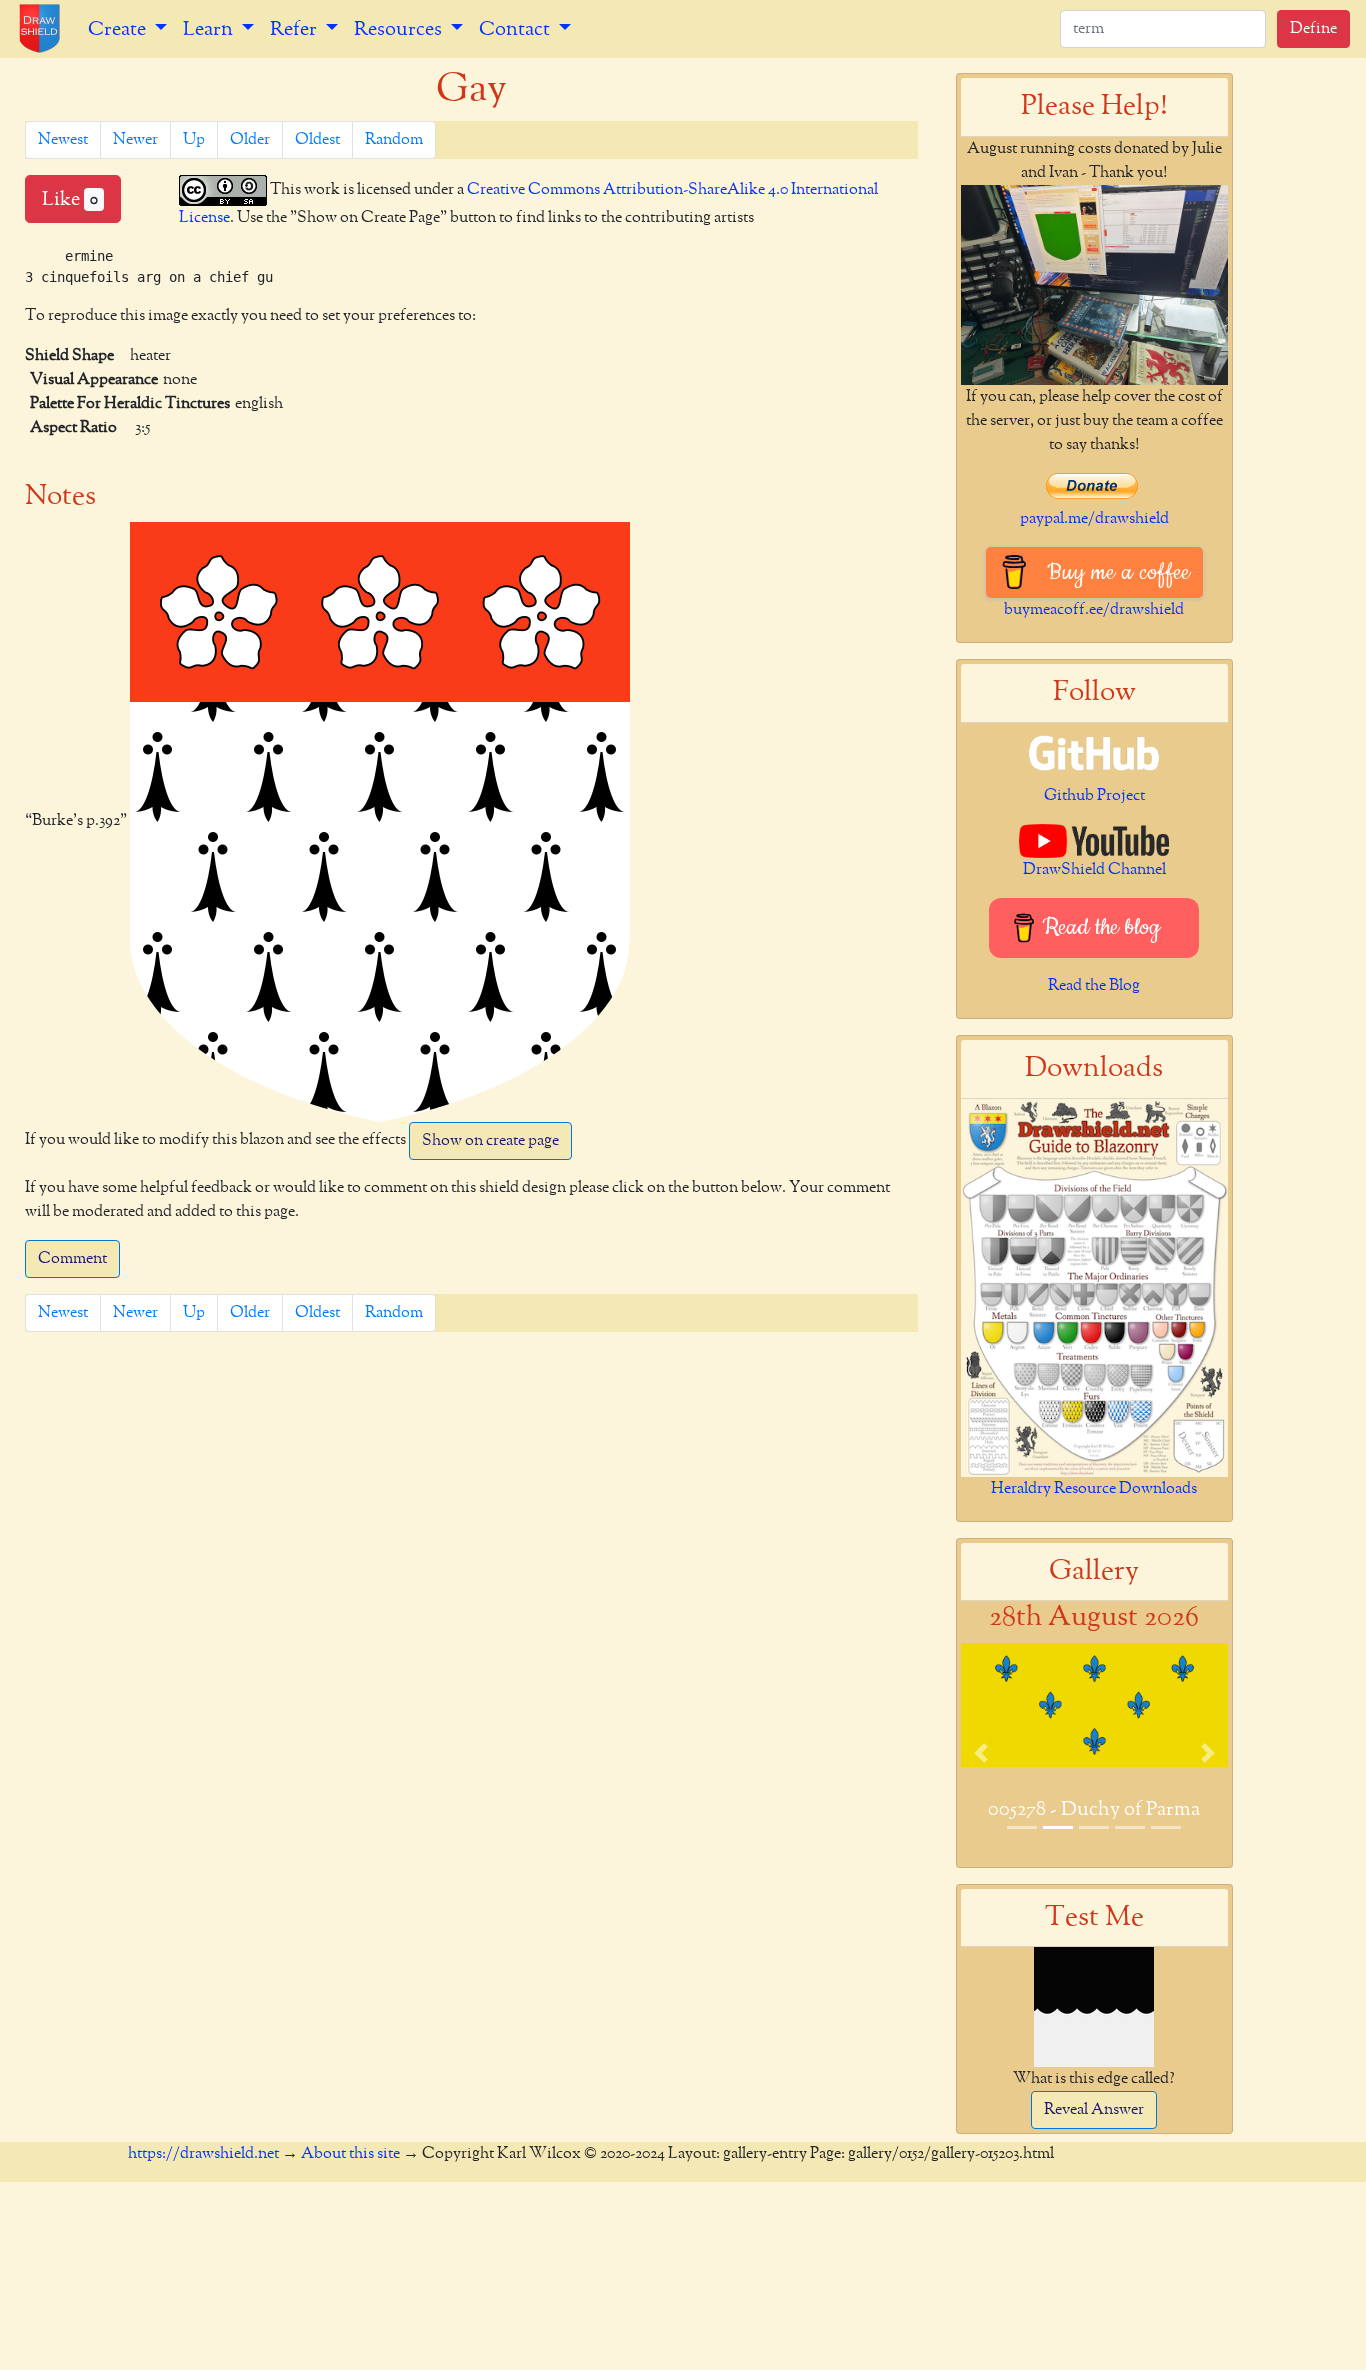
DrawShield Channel (1094, 870)
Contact (516, 29)
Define (1313, 29)
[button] (981, 1753)
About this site (350, 2154)
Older (250, 140)
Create (119, 29)
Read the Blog (1094, 986)
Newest (63, 140)
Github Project (1094, 796)
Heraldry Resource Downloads (1094, 1489)
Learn (210, 29)
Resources (400, 29)
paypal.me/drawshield (1094, 519)
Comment (72, 1259)
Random (394, 140)
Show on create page (490, 1141)
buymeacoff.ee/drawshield (1094, 610)
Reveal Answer (1094, 2110)
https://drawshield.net (203, 2154)
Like (70, 199)
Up (194, 140)
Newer (135, 140)
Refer (295, 29)
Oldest (317, 140)
